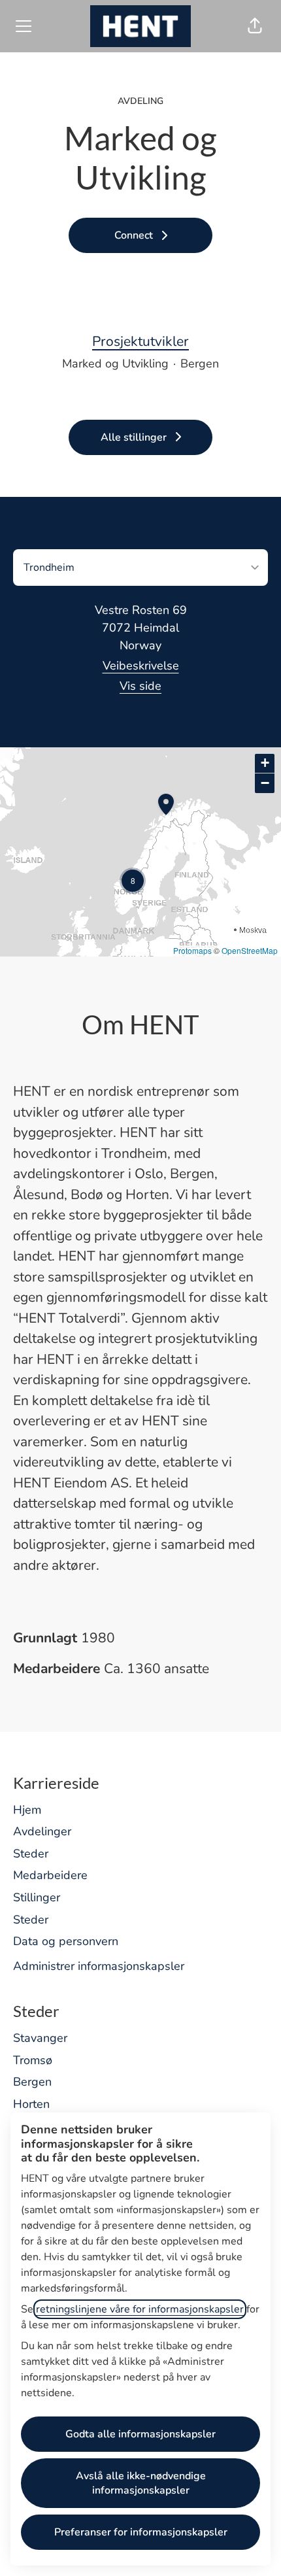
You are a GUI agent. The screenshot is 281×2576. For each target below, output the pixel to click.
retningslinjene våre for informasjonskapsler (140, 2309)
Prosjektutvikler (140, 341)
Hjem (27, 1810)
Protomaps (192, 950)
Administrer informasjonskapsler (99, 1966)
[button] (255, 26)
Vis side (140, 686)
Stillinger (37, 1897)
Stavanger (40, 2038)
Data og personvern (66, 1941)
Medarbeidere (50, 1875)
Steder (31, 1854)
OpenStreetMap (250, 950)
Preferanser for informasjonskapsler (141, 2532)
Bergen (32, 2082)
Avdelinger (42, 1831)
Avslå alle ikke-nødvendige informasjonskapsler (141, 2483)
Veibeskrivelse (141, 666)
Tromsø (33, 2060)
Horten (31, 2104)
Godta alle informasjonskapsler (140, 2434)
